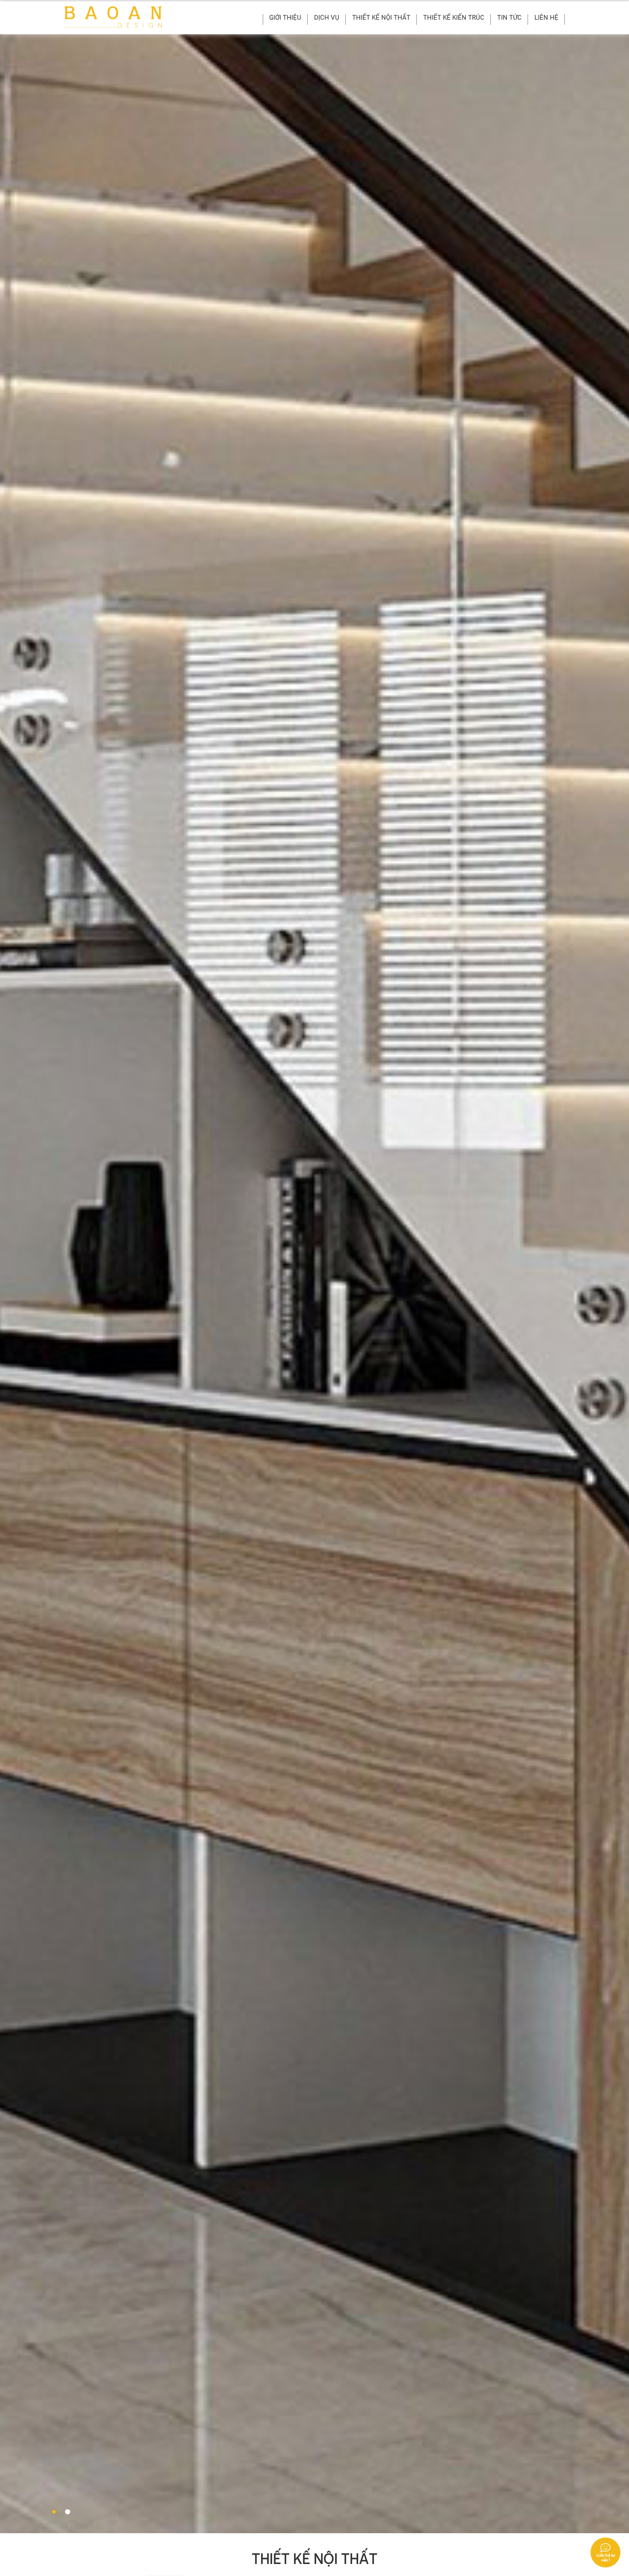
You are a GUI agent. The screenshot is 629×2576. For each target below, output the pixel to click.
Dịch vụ (327, 18)
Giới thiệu (285, 18)
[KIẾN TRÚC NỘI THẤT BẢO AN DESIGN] (113, 17)
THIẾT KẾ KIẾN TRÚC (454, 18)
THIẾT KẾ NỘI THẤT (381, 18)
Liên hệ (546, 18)
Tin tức (509, 18)
